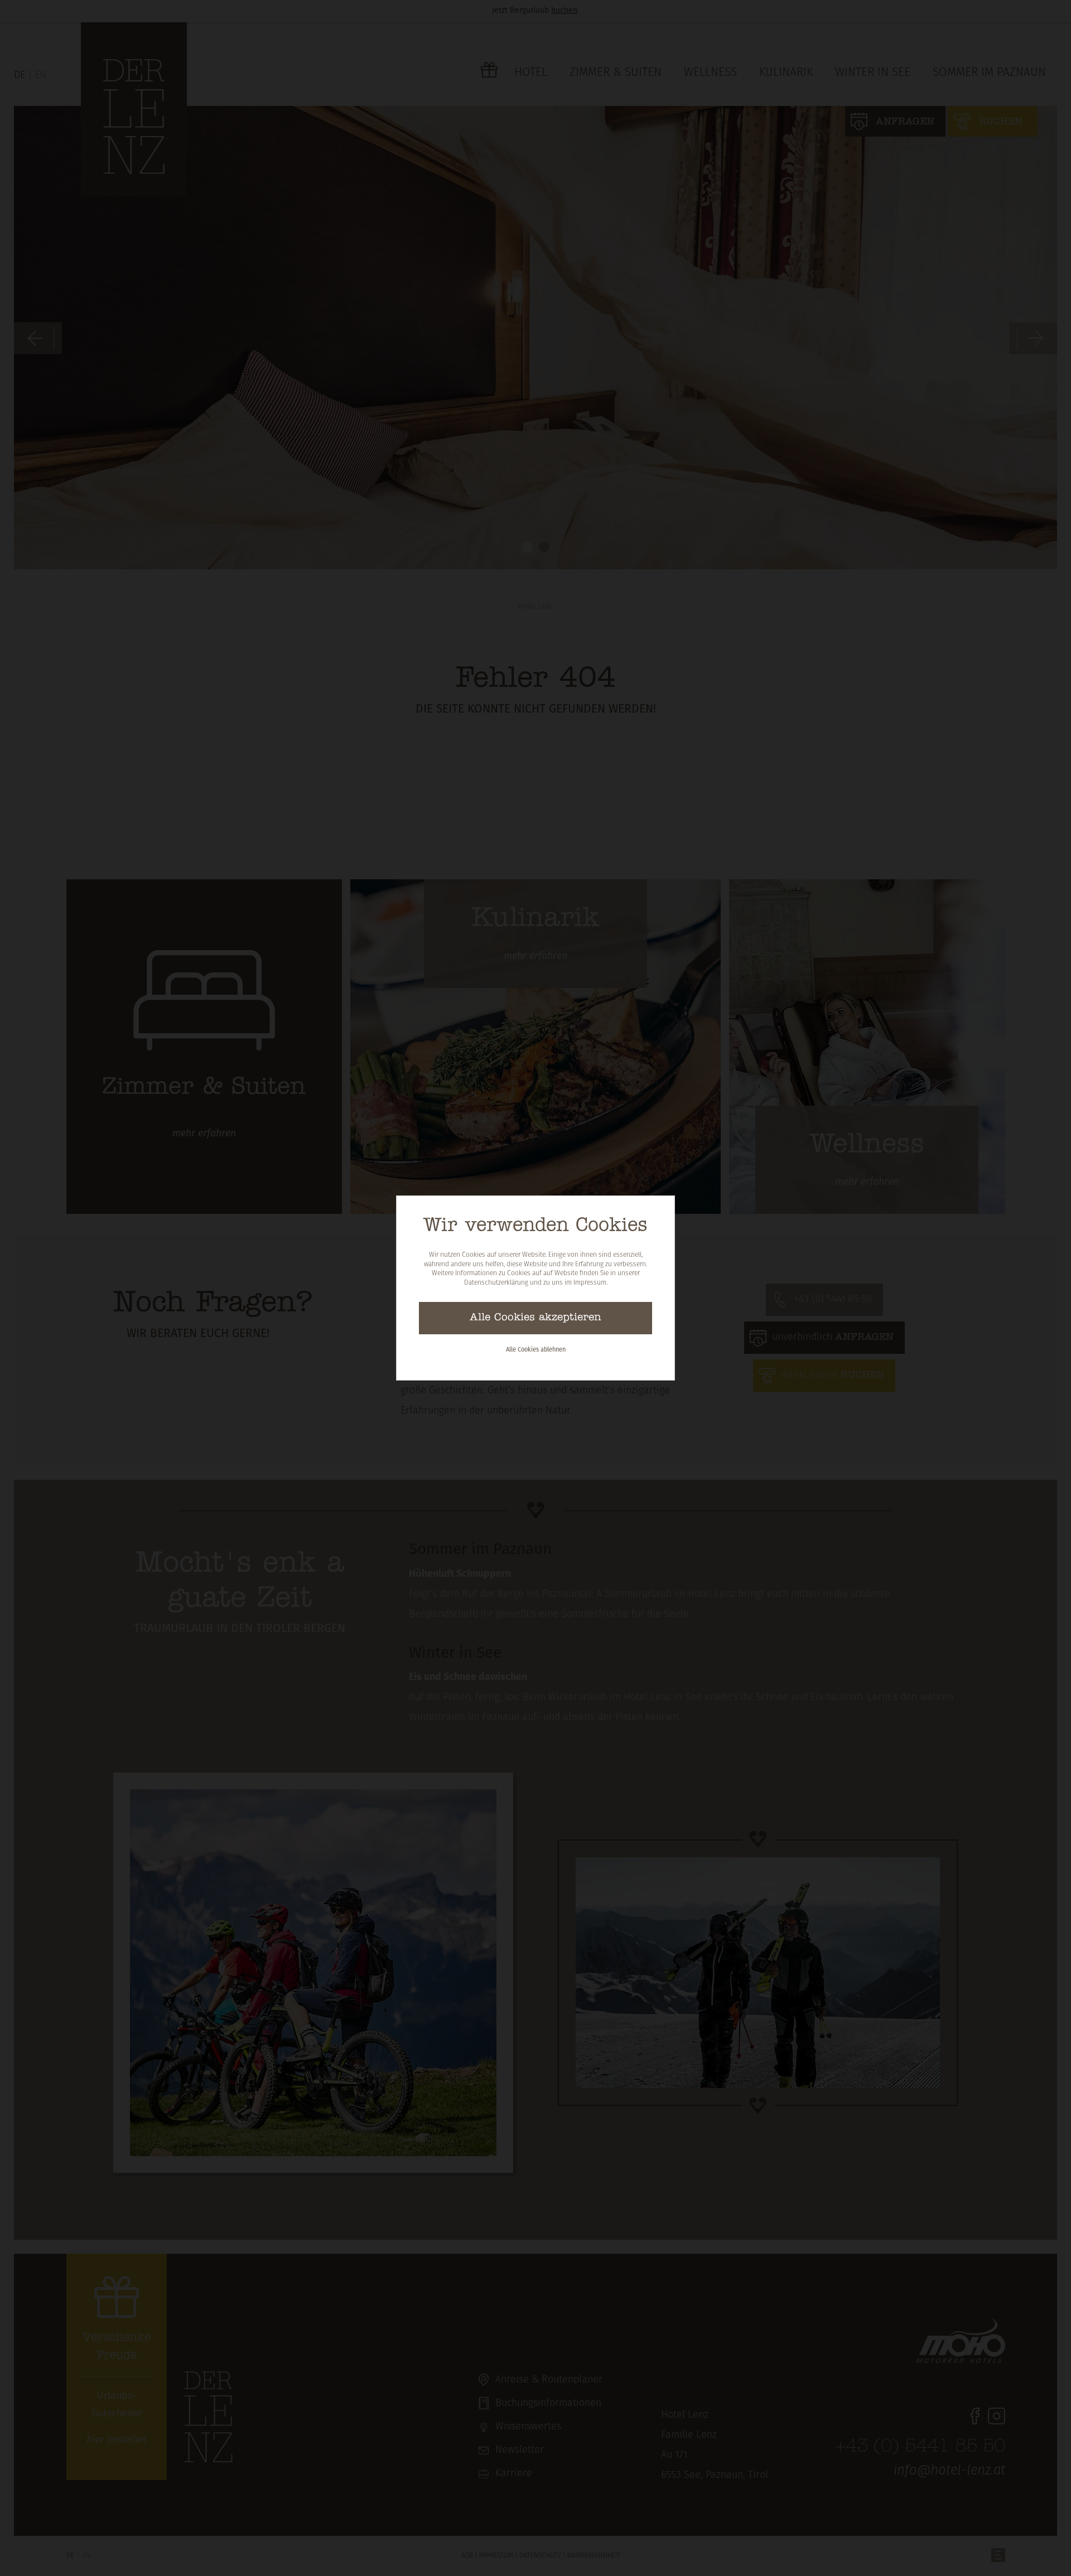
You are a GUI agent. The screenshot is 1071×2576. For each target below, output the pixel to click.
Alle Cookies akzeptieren (535, 1318)
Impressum (590, 1283)
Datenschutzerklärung (496, 1283)
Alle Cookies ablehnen (536, 1350)
